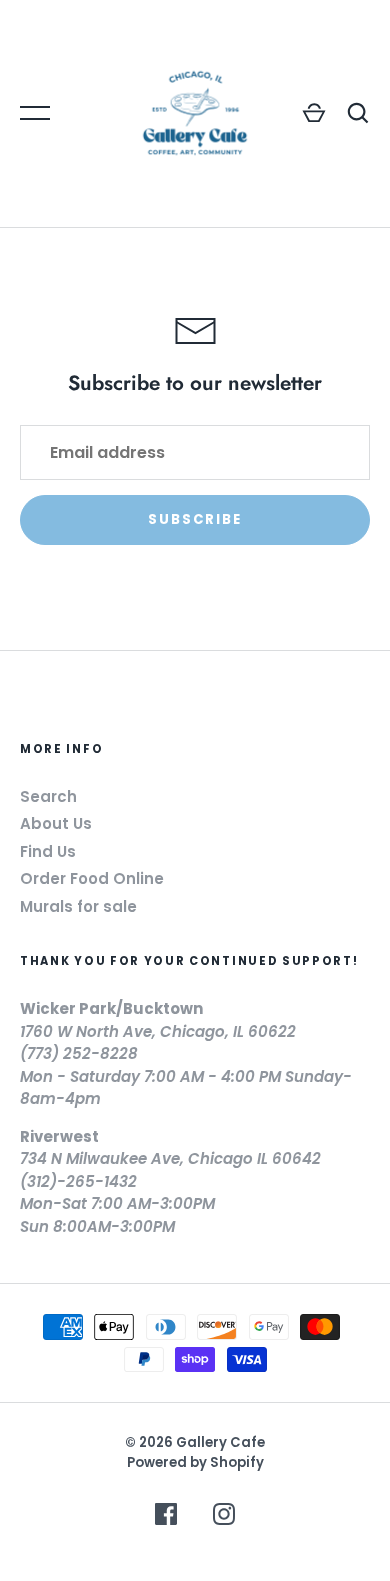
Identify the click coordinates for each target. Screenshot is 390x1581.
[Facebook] (166, 1517)
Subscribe (195, 519)
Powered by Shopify (195, 1462)
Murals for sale (78, 906)
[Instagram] (224, 1517)
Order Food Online (92, 878)
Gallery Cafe (220, 1442)
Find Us (48, 851)
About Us (56, 823)
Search (48, 796)
